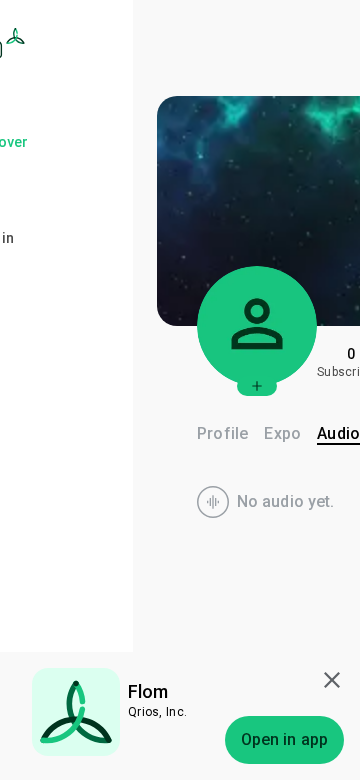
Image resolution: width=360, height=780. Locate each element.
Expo (282, 433)
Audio (338, 433)
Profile (222, 433)
